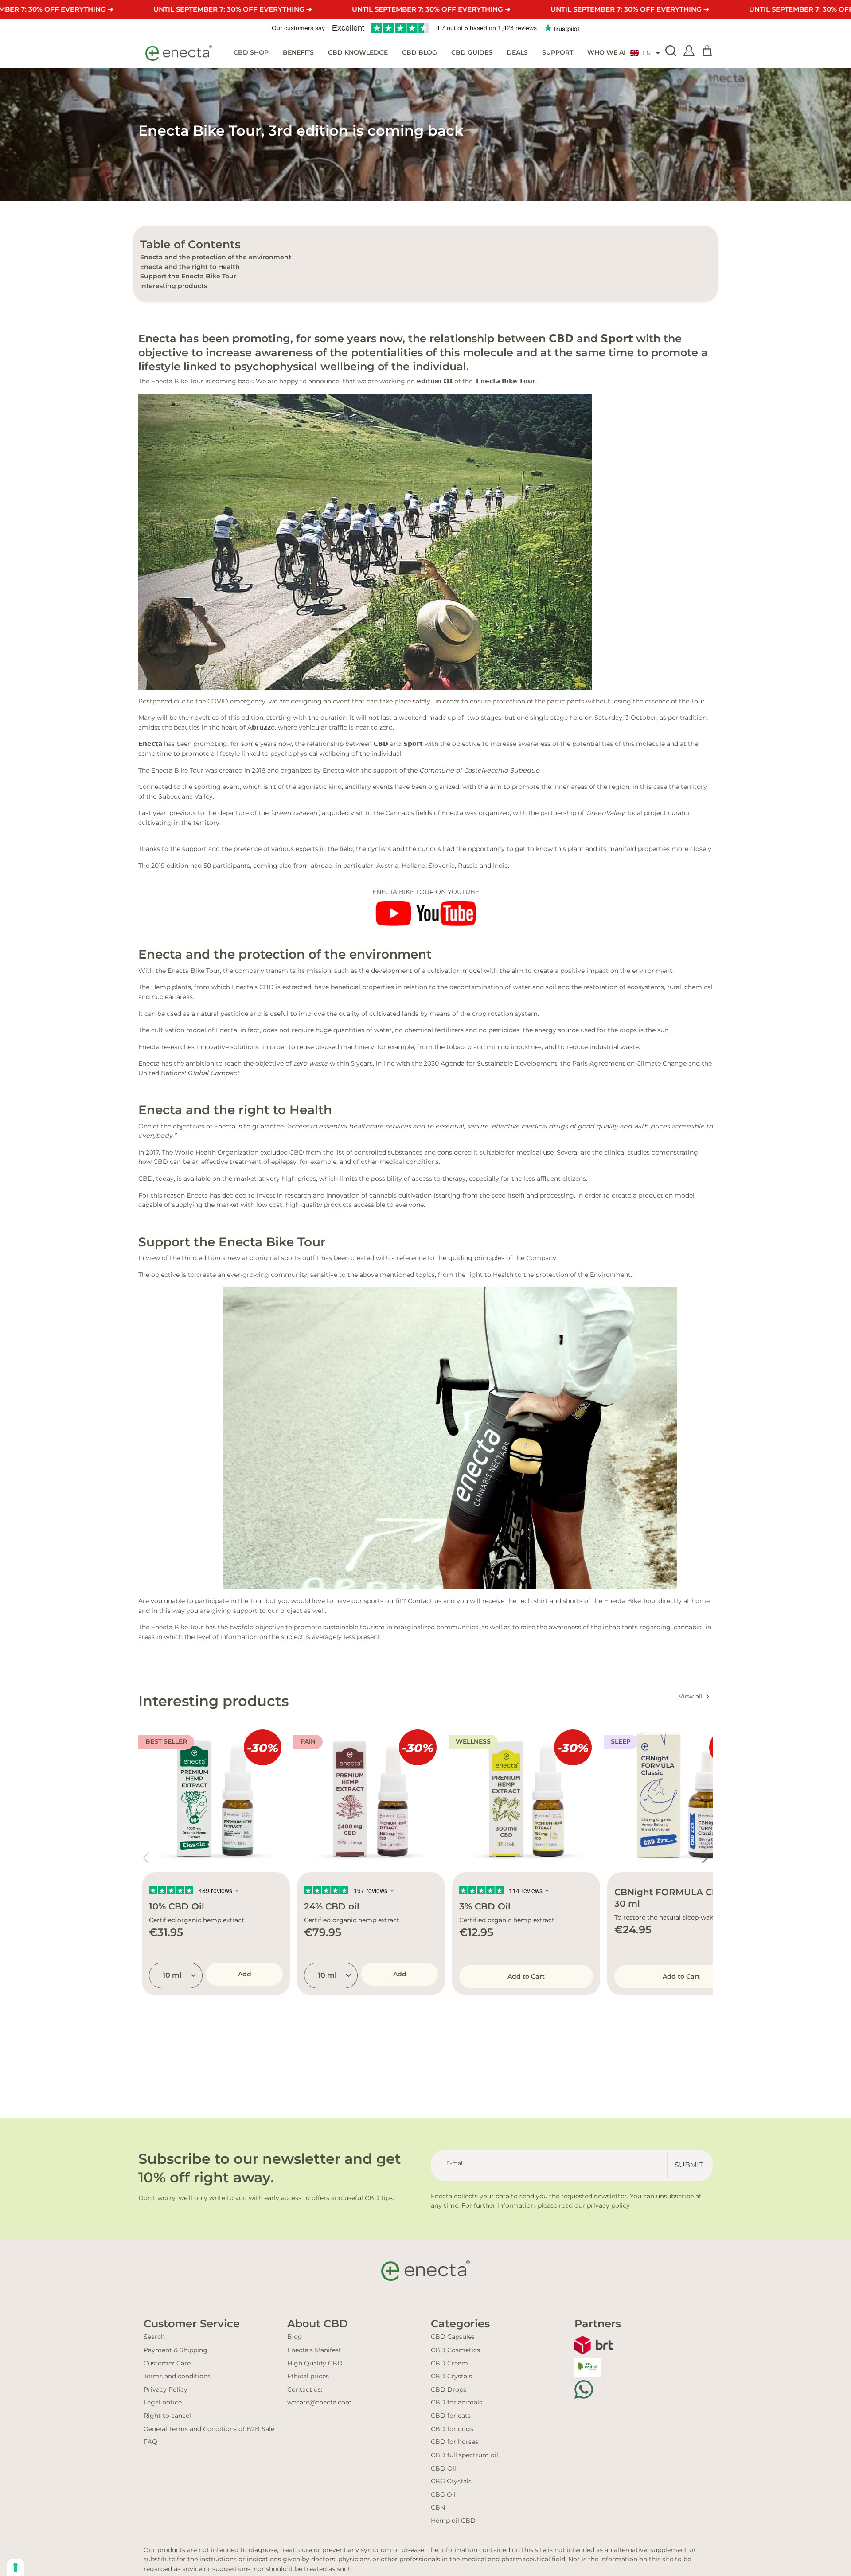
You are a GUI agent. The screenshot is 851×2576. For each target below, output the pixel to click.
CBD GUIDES (472, 52)
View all (691, 1696)
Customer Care (167, 2363)
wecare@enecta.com (320, 2402)
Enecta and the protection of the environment (216, 257)
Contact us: (305, 2389)
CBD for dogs (452, 2429)
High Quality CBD (315, 2363)
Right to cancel (167, 2416)
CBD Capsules (453, 2337)
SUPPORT (558, 52)
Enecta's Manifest (314, 2350)
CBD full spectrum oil (465, 2455)
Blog (295, 2337)
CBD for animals (457, 2402)
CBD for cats (451, 2416)
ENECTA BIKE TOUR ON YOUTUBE (426, 892)
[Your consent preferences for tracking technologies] (16, 2568)
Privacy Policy (166, 2389)
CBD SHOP (251, 52)
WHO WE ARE (610, 52)
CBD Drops (449, 2389)
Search (154, 2337)
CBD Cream (449, 2363)
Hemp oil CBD (453, 2521)
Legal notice (163, 2402)
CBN (438, 2507)
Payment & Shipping (176, 2350)
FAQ (150, 2442)
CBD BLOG (420, 52)
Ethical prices (308, 2376)
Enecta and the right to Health (190, 267)
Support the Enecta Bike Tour (188, 276)
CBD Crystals (451, 2376)
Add (245, 1974)
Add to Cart (526, 1976)
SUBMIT (689, 2165)
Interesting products (174, 286)
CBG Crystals (451, 2481)
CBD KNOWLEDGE (358, 52)
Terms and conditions (177, 2376)
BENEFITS (298, 52)
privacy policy (608, 2205)
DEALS (517, 52)
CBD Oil (443, 2468)
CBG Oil (443, 2494)
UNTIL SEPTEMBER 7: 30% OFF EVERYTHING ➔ (233, 9)
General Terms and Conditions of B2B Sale (209, 2429)
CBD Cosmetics (455, 2350)
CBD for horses (455, 2442)
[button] (645, 53)
